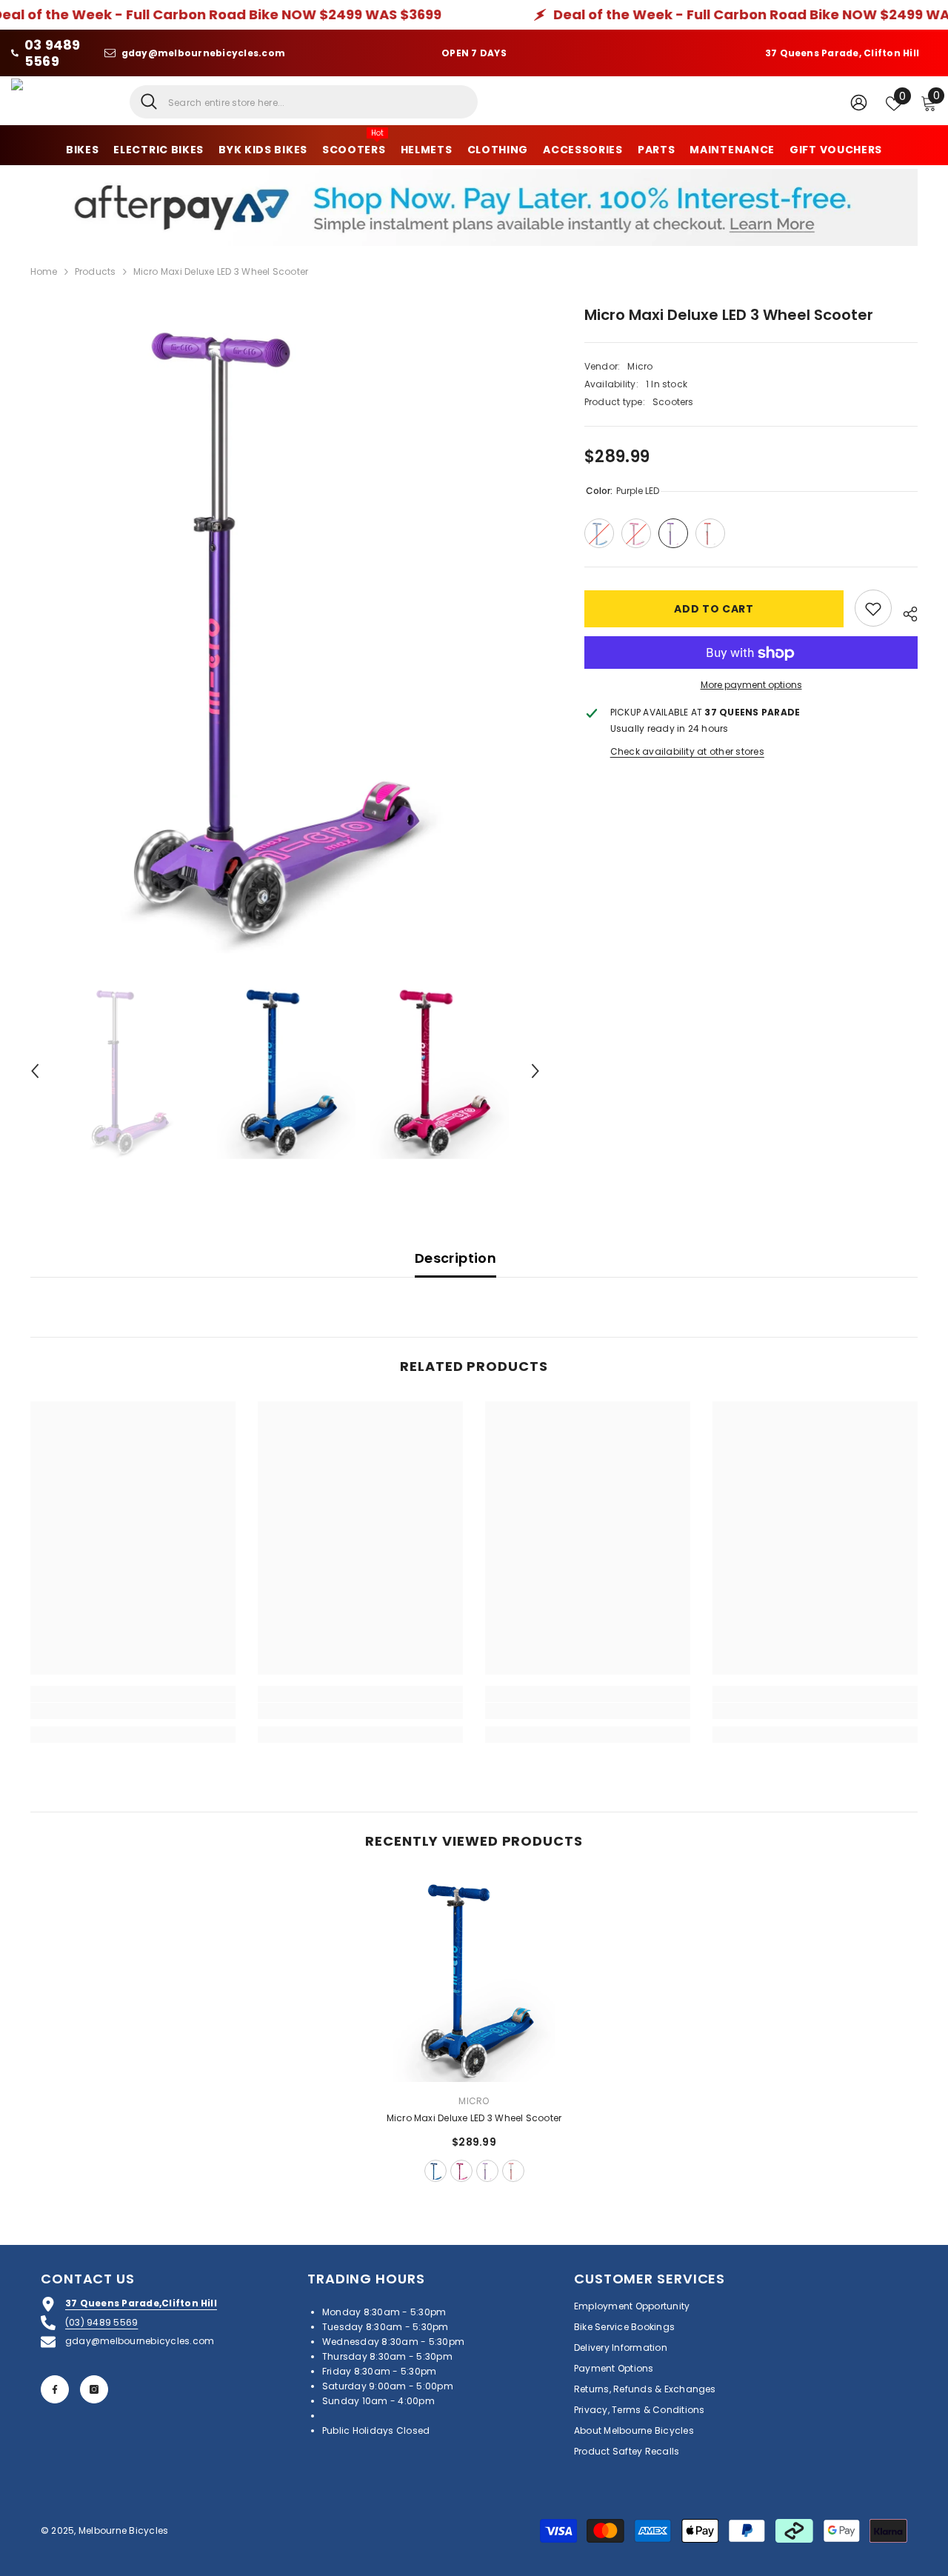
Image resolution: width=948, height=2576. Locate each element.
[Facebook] (55, 2389)
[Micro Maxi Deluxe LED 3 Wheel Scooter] (474, 1979)
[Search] (304, 102)
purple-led (487, 2171)
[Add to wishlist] (873, 609)
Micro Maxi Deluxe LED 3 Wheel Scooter (474, 2118)
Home (44, 271)
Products (96, 271)
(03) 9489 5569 (101, 2322)
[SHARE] (905, 612)
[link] (133, 1711)
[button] (35, 1071)
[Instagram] (94, 2389)
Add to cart (714, 609)
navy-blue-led (435, 2171)
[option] (286, 628)
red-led (513, 2171)
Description (455, 1258)
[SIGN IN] (859, 102)
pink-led (461, 2171)
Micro (640, 366)
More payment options (751, 685)
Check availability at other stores (687, 752)
